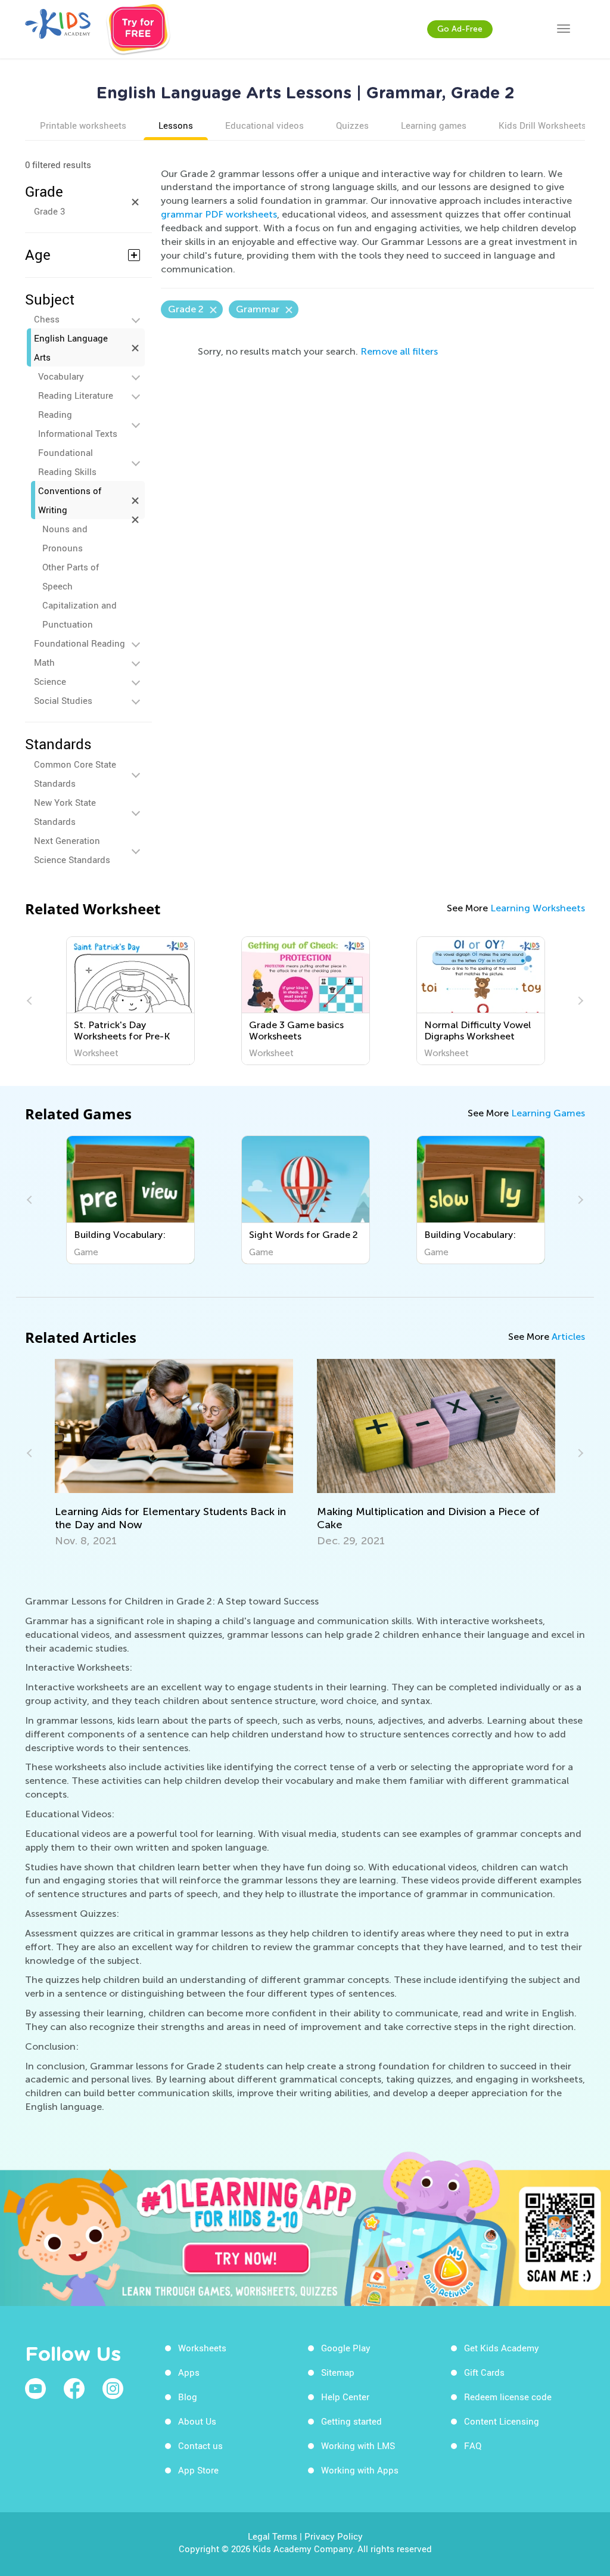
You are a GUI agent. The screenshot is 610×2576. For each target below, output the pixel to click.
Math (44, 662)
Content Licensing (502, 2421)
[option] (130, 1001)
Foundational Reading (80, 643)
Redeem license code (508, 2397)
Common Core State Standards (75, 774)
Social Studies (63, 700)
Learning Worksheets (538, 908)
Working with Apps (360, 2470)
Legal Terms (273, 2536)
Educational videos (264, 125)
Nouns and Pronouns (65, 538)
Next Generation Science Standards (72, 850)
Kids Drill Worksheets (542, 125)
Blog (188, 2397)
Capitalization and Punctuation (80, 614)
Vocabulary (61, 376)
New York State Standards (65, 812)
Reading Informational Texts (78, 424)
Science (50, 681)
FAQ (473, 2445)
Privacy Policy (334, 2536)
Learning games (434, 125)
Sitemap (338, 2372)
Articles (568, 1337)
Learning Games (548, 1113)
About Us (197, 2421)
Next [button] (579, 1001)
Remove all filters (399, 351)
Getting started (351, 2421)
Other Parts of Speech (71, 576)
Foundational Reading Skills (67, 462)
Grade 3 (49, 211)
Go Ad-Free (460, 29)
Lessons (176, 125)
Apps (189, 2372)
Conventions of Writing (70, 500)
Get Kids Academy (502, 2348)
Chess (47, 319)
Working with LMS (358, 2445)
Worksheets (202, 2348)
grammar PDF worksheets (219, 214)
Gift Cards (484, 2372)
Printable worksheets (83, 125)
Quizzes (352, 125)
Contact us (200, 2445)
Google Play (346, 2348)
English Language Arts (71, 347)
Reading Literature (76, 395)
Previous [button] (31, 1001)
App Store (198, 2470)
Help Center (345, 2397)
